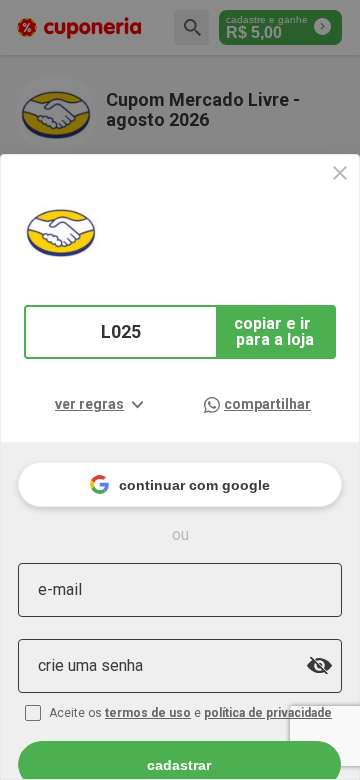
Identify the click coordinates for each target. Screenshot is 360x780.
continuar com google (194, 485)
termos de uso (148, 713)
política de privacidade (268, 713)
